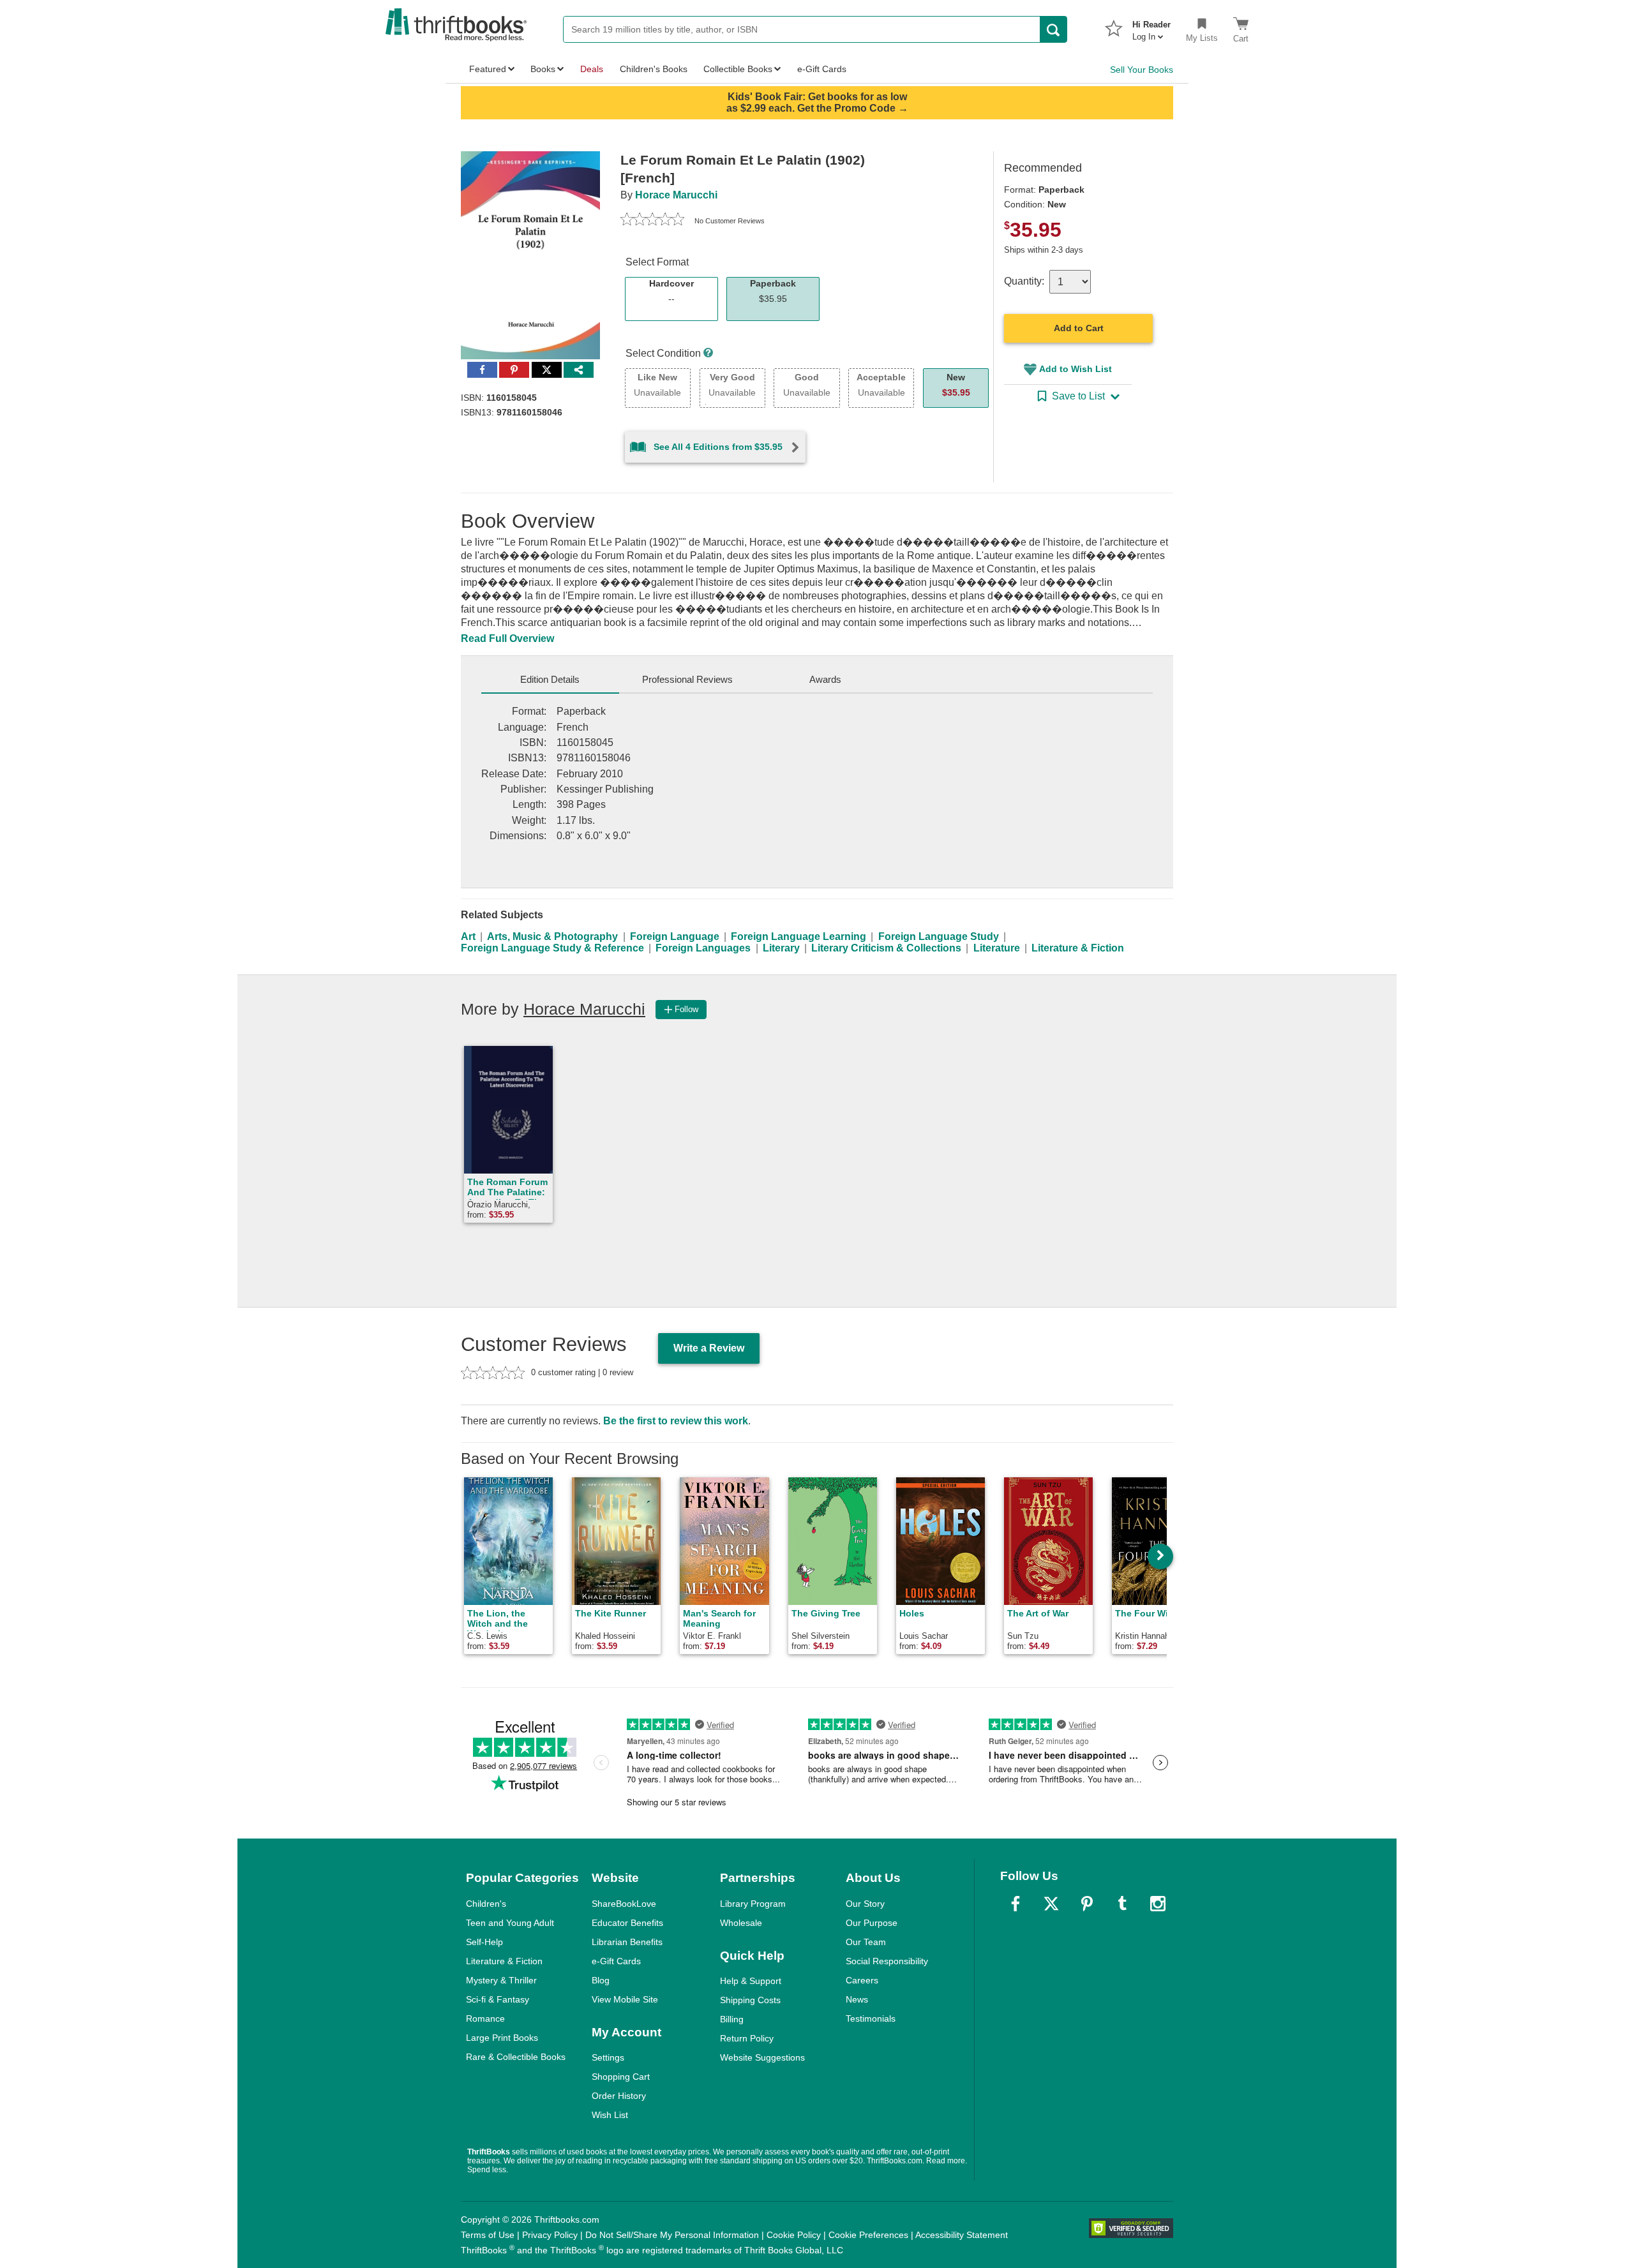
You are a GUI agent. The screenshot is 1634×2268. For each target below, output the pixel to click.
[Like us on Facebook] (1016, 1904)
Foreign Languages (703, 948)
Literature (997, 948)
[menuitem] (1151, 27)
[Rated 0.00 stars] (652, 221)
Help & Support (751, 1981)
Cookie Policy (794, 2235)
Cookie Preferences (868, 2235)
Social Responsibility (887, 1961)
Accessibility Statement (962, 2235)
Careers (862, 1980)
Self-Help (484, 1942)
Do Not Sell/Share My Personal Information (672, 2235)
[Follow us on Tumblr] (1122, 1904)
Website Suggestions (762, 2057)
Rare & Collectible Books (516, 2057)
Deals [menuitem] (592, 69)
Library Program (753, 1904)
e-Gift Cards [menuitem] (822, 69)
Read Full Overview (507, 638)
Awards (825, 679)
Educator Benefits (627, 1923)
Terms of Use (488, 2235)
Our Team (866, 1942)
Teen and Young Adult (510, 1923)
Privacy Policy (550, 2235)
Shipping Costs (750, 2000)
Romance (485, 2018)
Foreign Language (675, 936)
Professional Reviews (687, 679)
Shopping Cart (621, 2077)
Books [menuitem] (543, 69)
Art (468, 936)
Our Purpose (872, 1923)
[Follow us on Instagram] (1158, 1904)
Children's (486, 1904)
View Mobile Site (625, 1999)
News (857, 1999)
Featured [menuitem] (488, 69)
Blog (601, 1980)
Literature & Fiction (1078, 948)
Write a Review (709, 1348)
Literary (781, 948)
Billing (732, 2019)
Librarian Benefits (627, 1942)
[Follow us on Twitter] (1051, 1904)
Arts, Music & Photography (552, 936)
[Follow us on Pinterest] (1087, 1904)
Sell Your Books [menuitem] (1142, 70)
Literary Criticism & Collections (886, 948)
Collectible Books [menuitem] (738, 69)
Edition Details (550, 679)
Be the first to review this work (676, 1421)
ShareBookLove (624, 1904)
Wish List (610, 2115)
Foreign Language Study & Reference (552, 948)
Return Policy (747, 2038)
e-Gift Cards (616, 1961)
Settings (608, 2057)
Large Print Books (502, 2038)
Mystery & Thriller (501, 1980)
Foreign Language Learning (798, 936)
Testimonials (871, 2018)
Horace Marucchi (676, 195)
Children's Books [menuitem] (654, 69)
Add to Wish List (1076, 369)
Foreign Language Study (939, 936)
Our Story (865, 1904)
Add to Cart (1079, 328)
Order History (619, 2096)
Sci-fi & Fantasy (498, 1999)
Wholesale (741, 1923)
